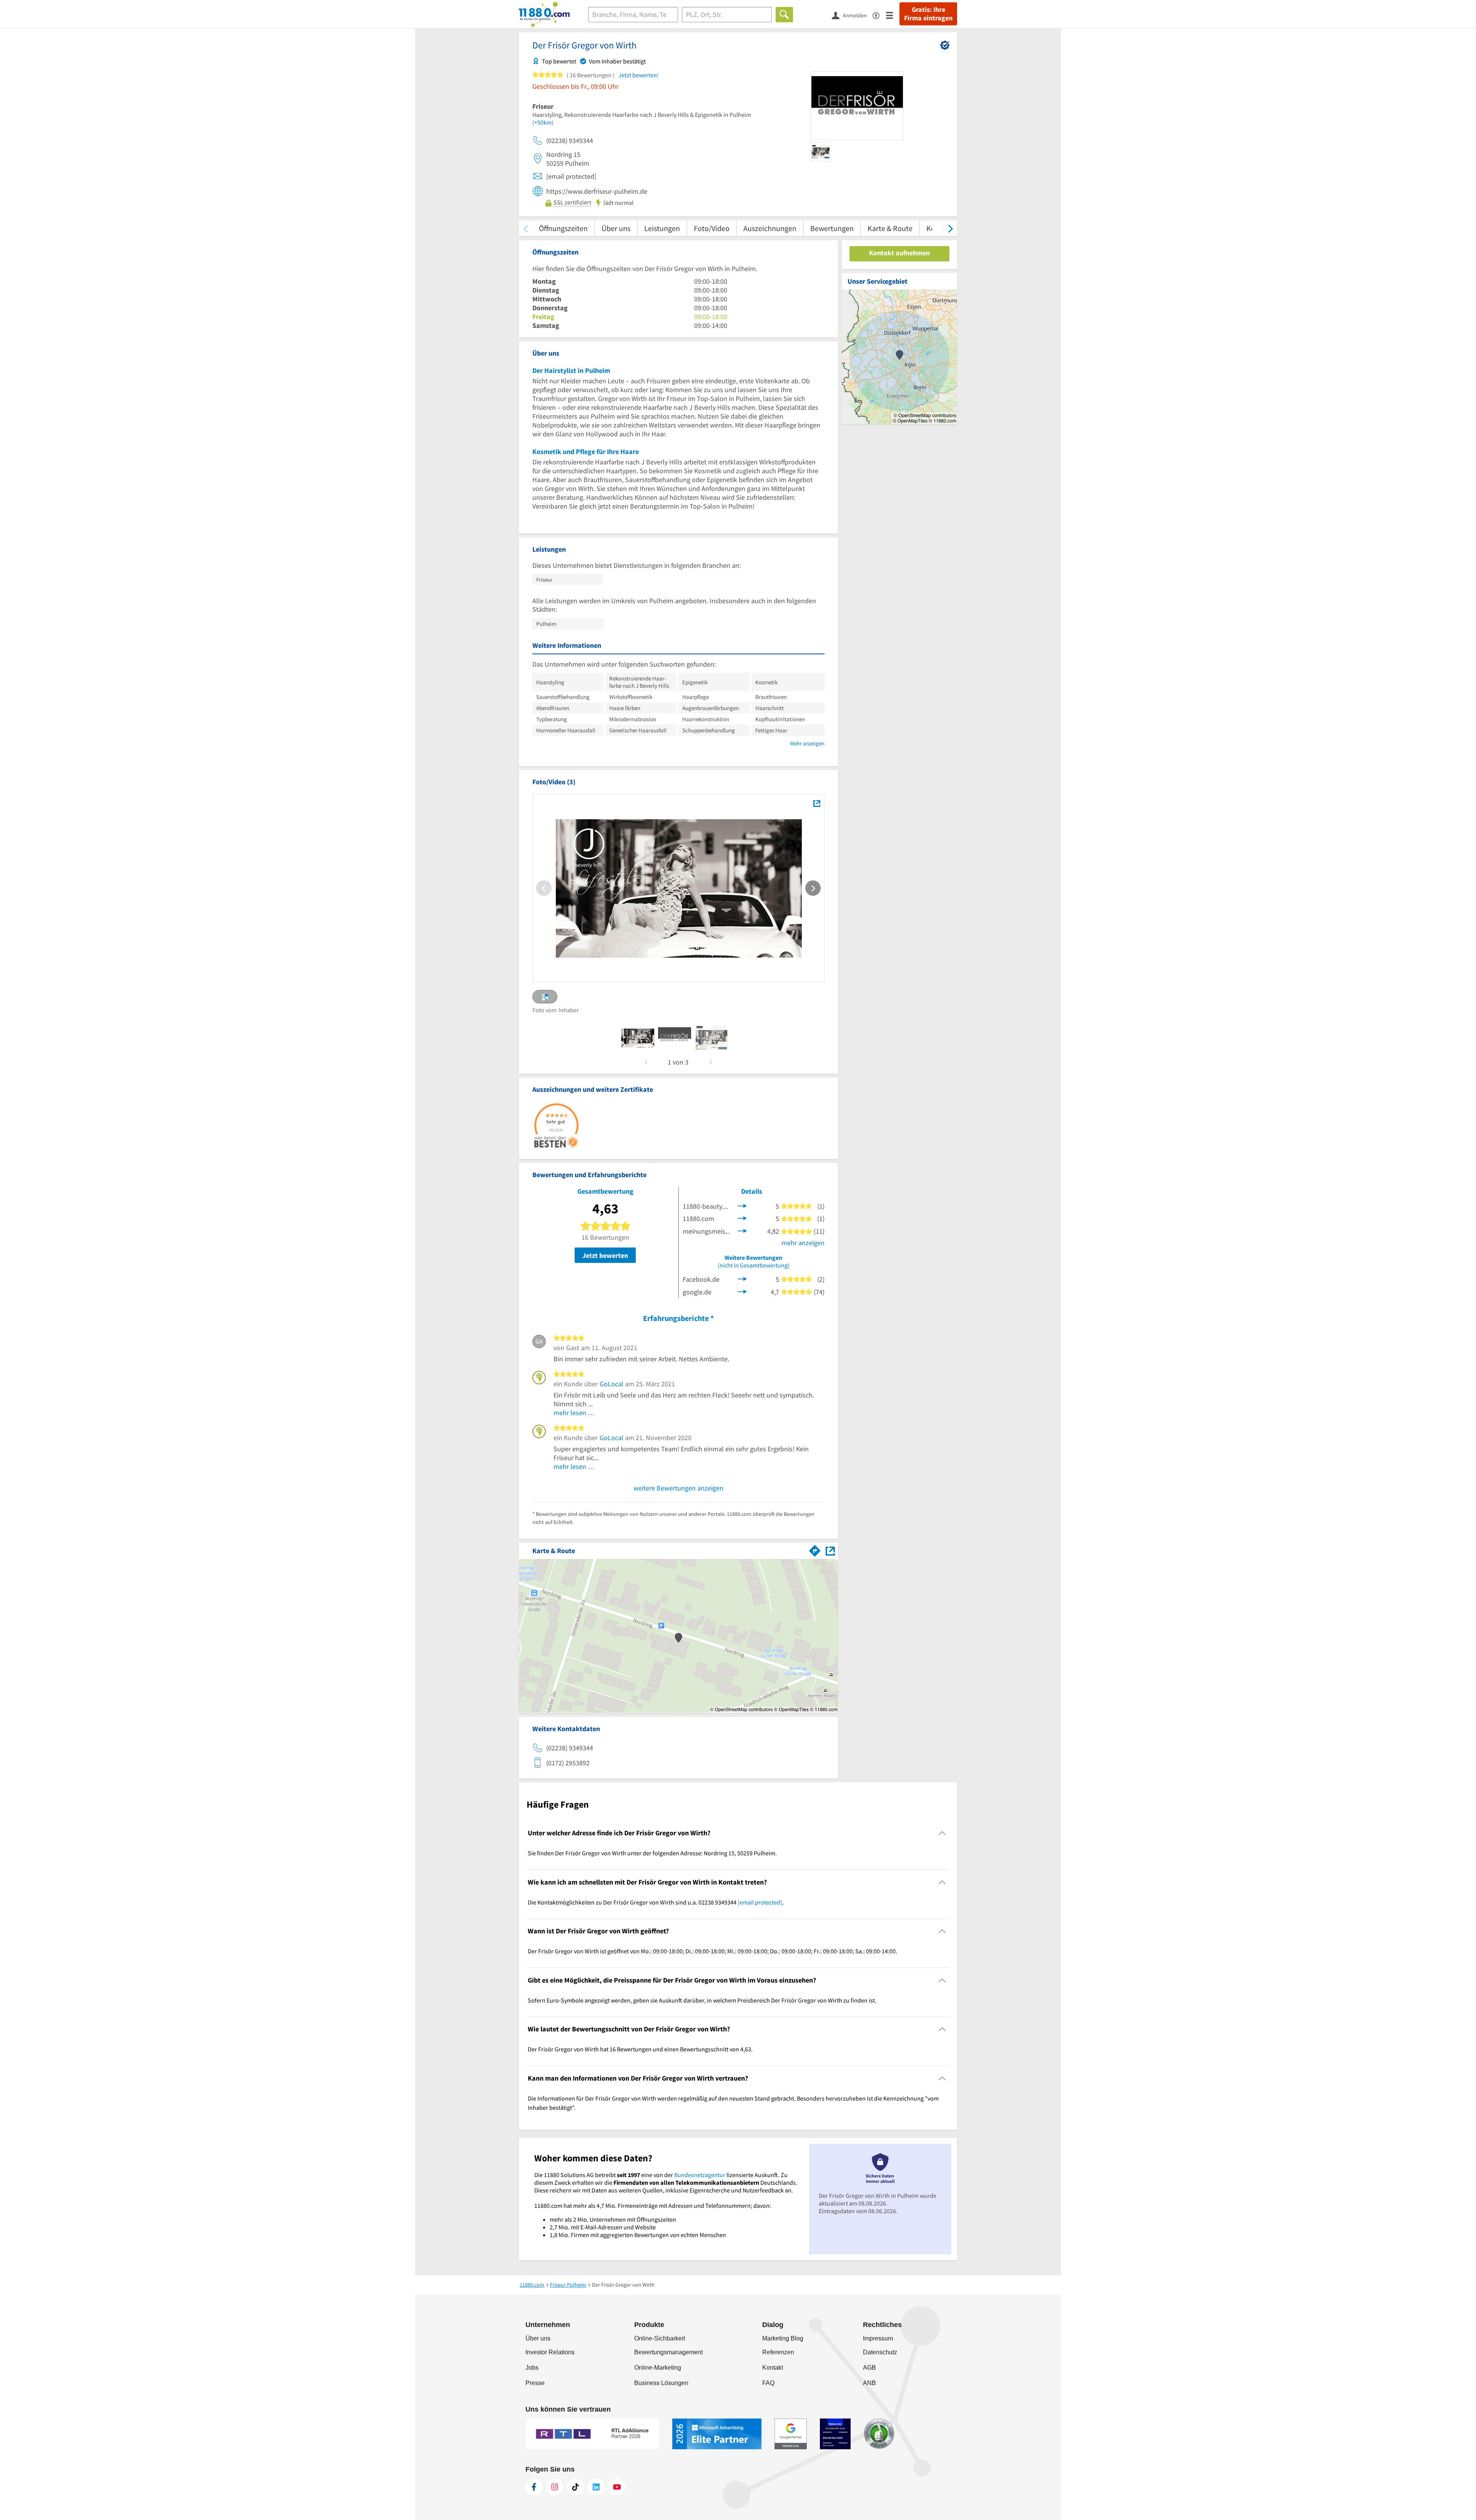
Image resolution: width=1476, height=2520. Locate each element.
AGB (869, 2368)
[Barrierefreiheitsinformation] (879, 15)
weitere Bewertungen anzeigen (678, 1488)
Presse (535, 2383)
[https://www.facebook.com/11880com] (534, 2487)
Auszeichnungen (770, 228)
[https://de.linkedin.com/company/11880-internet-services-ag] (596, 2487)
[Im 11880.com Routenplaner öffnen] (815, 1549)
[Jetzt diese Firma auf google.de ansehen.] (742, 1291)
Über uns (616, 228)
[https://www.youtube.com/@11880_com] (617, 2487)
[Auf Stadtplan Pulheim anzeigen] (830, 1550)
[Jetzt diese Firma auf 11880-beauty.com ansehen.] (742, 1205)
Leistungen (662, 228)
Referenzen (778, 2352)
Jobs (532, 2368)
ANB (869, 2383)
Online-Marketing (658, 2368)
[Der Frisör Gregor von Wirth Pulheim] (817, 803)
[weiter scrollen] (950, 228)
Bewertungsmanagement (668, 2352)
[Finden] (784, 15)
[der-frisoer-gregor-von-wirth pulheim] (638, 1038)
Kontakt (773, 2368)
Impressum (878, 2338)
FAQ (768, 2383)
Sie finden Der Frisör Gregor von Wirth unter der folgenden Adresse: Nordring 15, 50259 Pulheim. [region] (652, 1853)
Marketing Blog (783, 2338)
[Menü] (893, 15)
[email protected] (760, 1902)
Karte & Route (890, 228)
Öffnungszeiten (563, 228)
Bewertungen (832, 228)
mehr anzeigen (803, 1243)
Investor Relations (550, 2352)
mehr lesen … (574, 1413)
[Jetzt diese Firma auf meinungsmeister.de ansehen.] (742, 1230)
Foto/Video (712, 228)
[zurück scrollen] (526, 228)
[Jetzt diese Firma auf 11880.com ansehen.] (742, 1218)
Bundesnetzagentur (700, 2175)
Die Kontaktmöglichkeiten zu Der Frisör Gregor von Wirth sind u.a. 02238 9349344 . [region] (656, 1902)
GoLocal (612, 1384)
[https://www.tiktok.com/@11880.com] (575, 2487)
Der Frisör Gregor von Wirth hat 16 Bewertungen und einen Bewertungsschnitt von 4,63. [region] (640, 2049)
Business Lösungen (661, 2383)
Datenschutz (880, 2352)
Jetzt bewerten (605, 1255)
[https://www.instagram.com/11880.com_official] (555, 2487)
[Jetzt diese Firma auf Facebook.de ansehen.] (742, 1278)
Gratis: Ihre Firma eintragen (928, 14)
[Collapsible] (942, 1833)
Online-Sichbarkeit (660, 2338)
